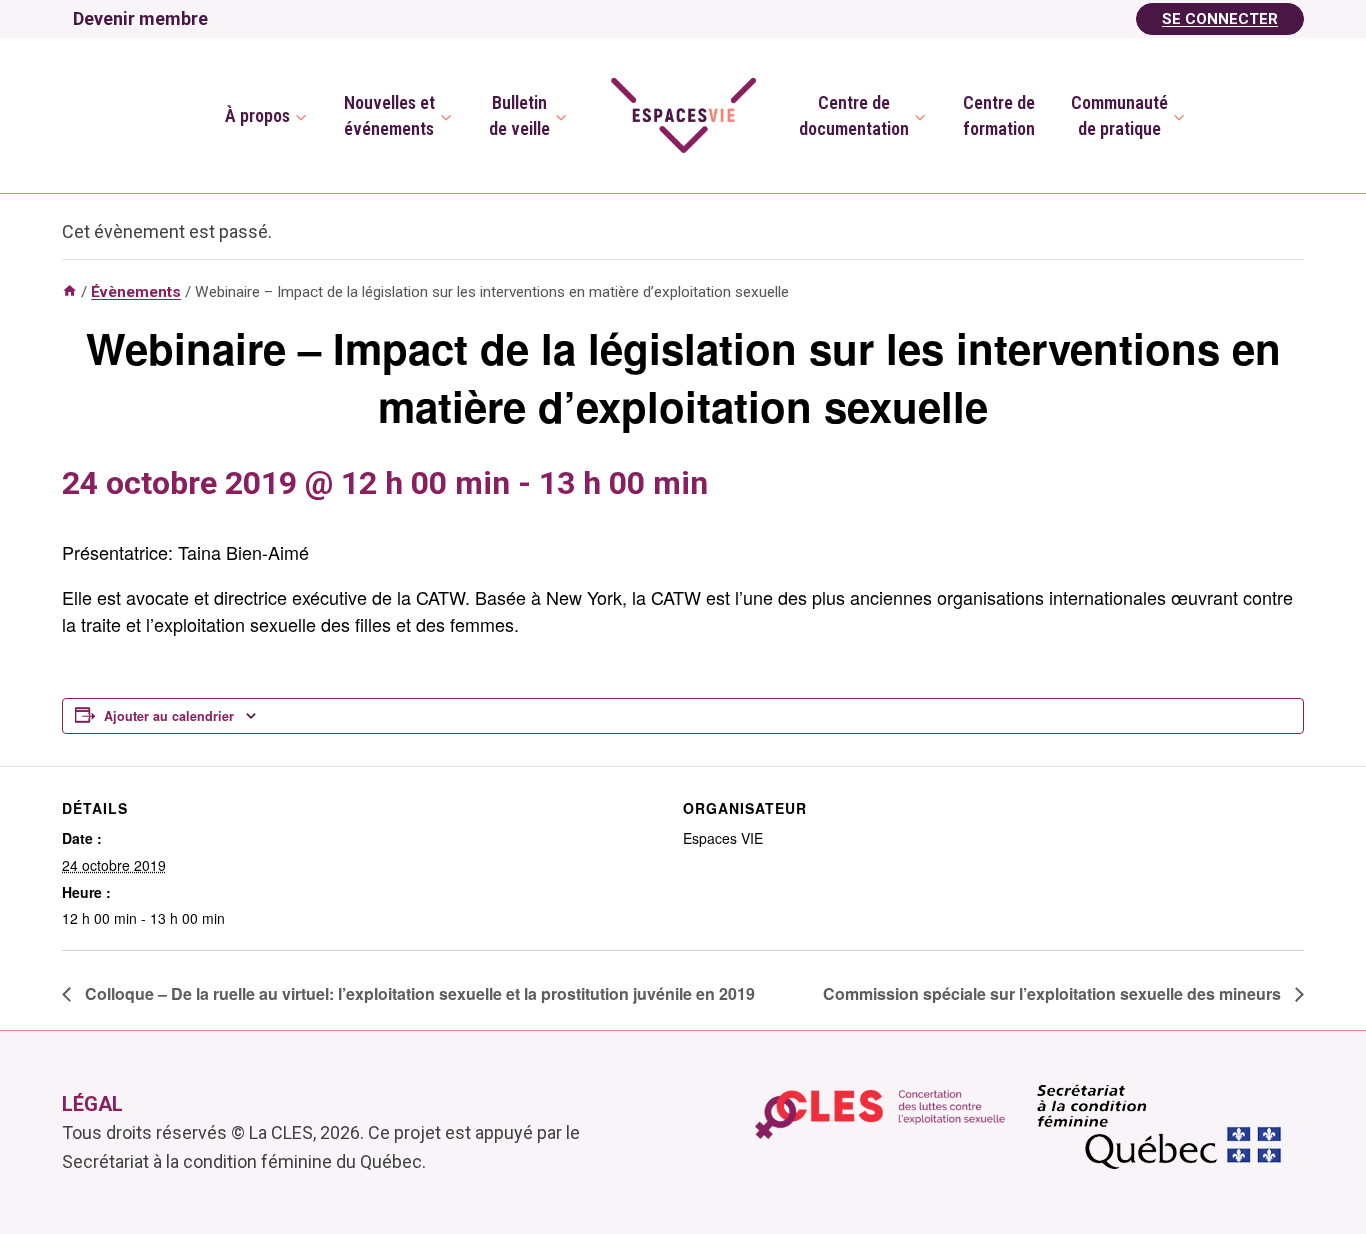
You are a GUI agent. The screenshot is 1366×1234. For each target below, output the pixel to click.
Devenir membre (140, 18)
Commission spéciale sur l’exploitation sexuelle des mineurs (1054, 993)
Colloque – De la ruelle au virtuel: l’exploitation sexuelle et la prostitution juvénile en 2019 (418, 993)
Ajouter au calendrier (169, 716)
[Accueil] (69, 292)
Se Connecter (1220, 19)
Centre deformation (999, 115)
